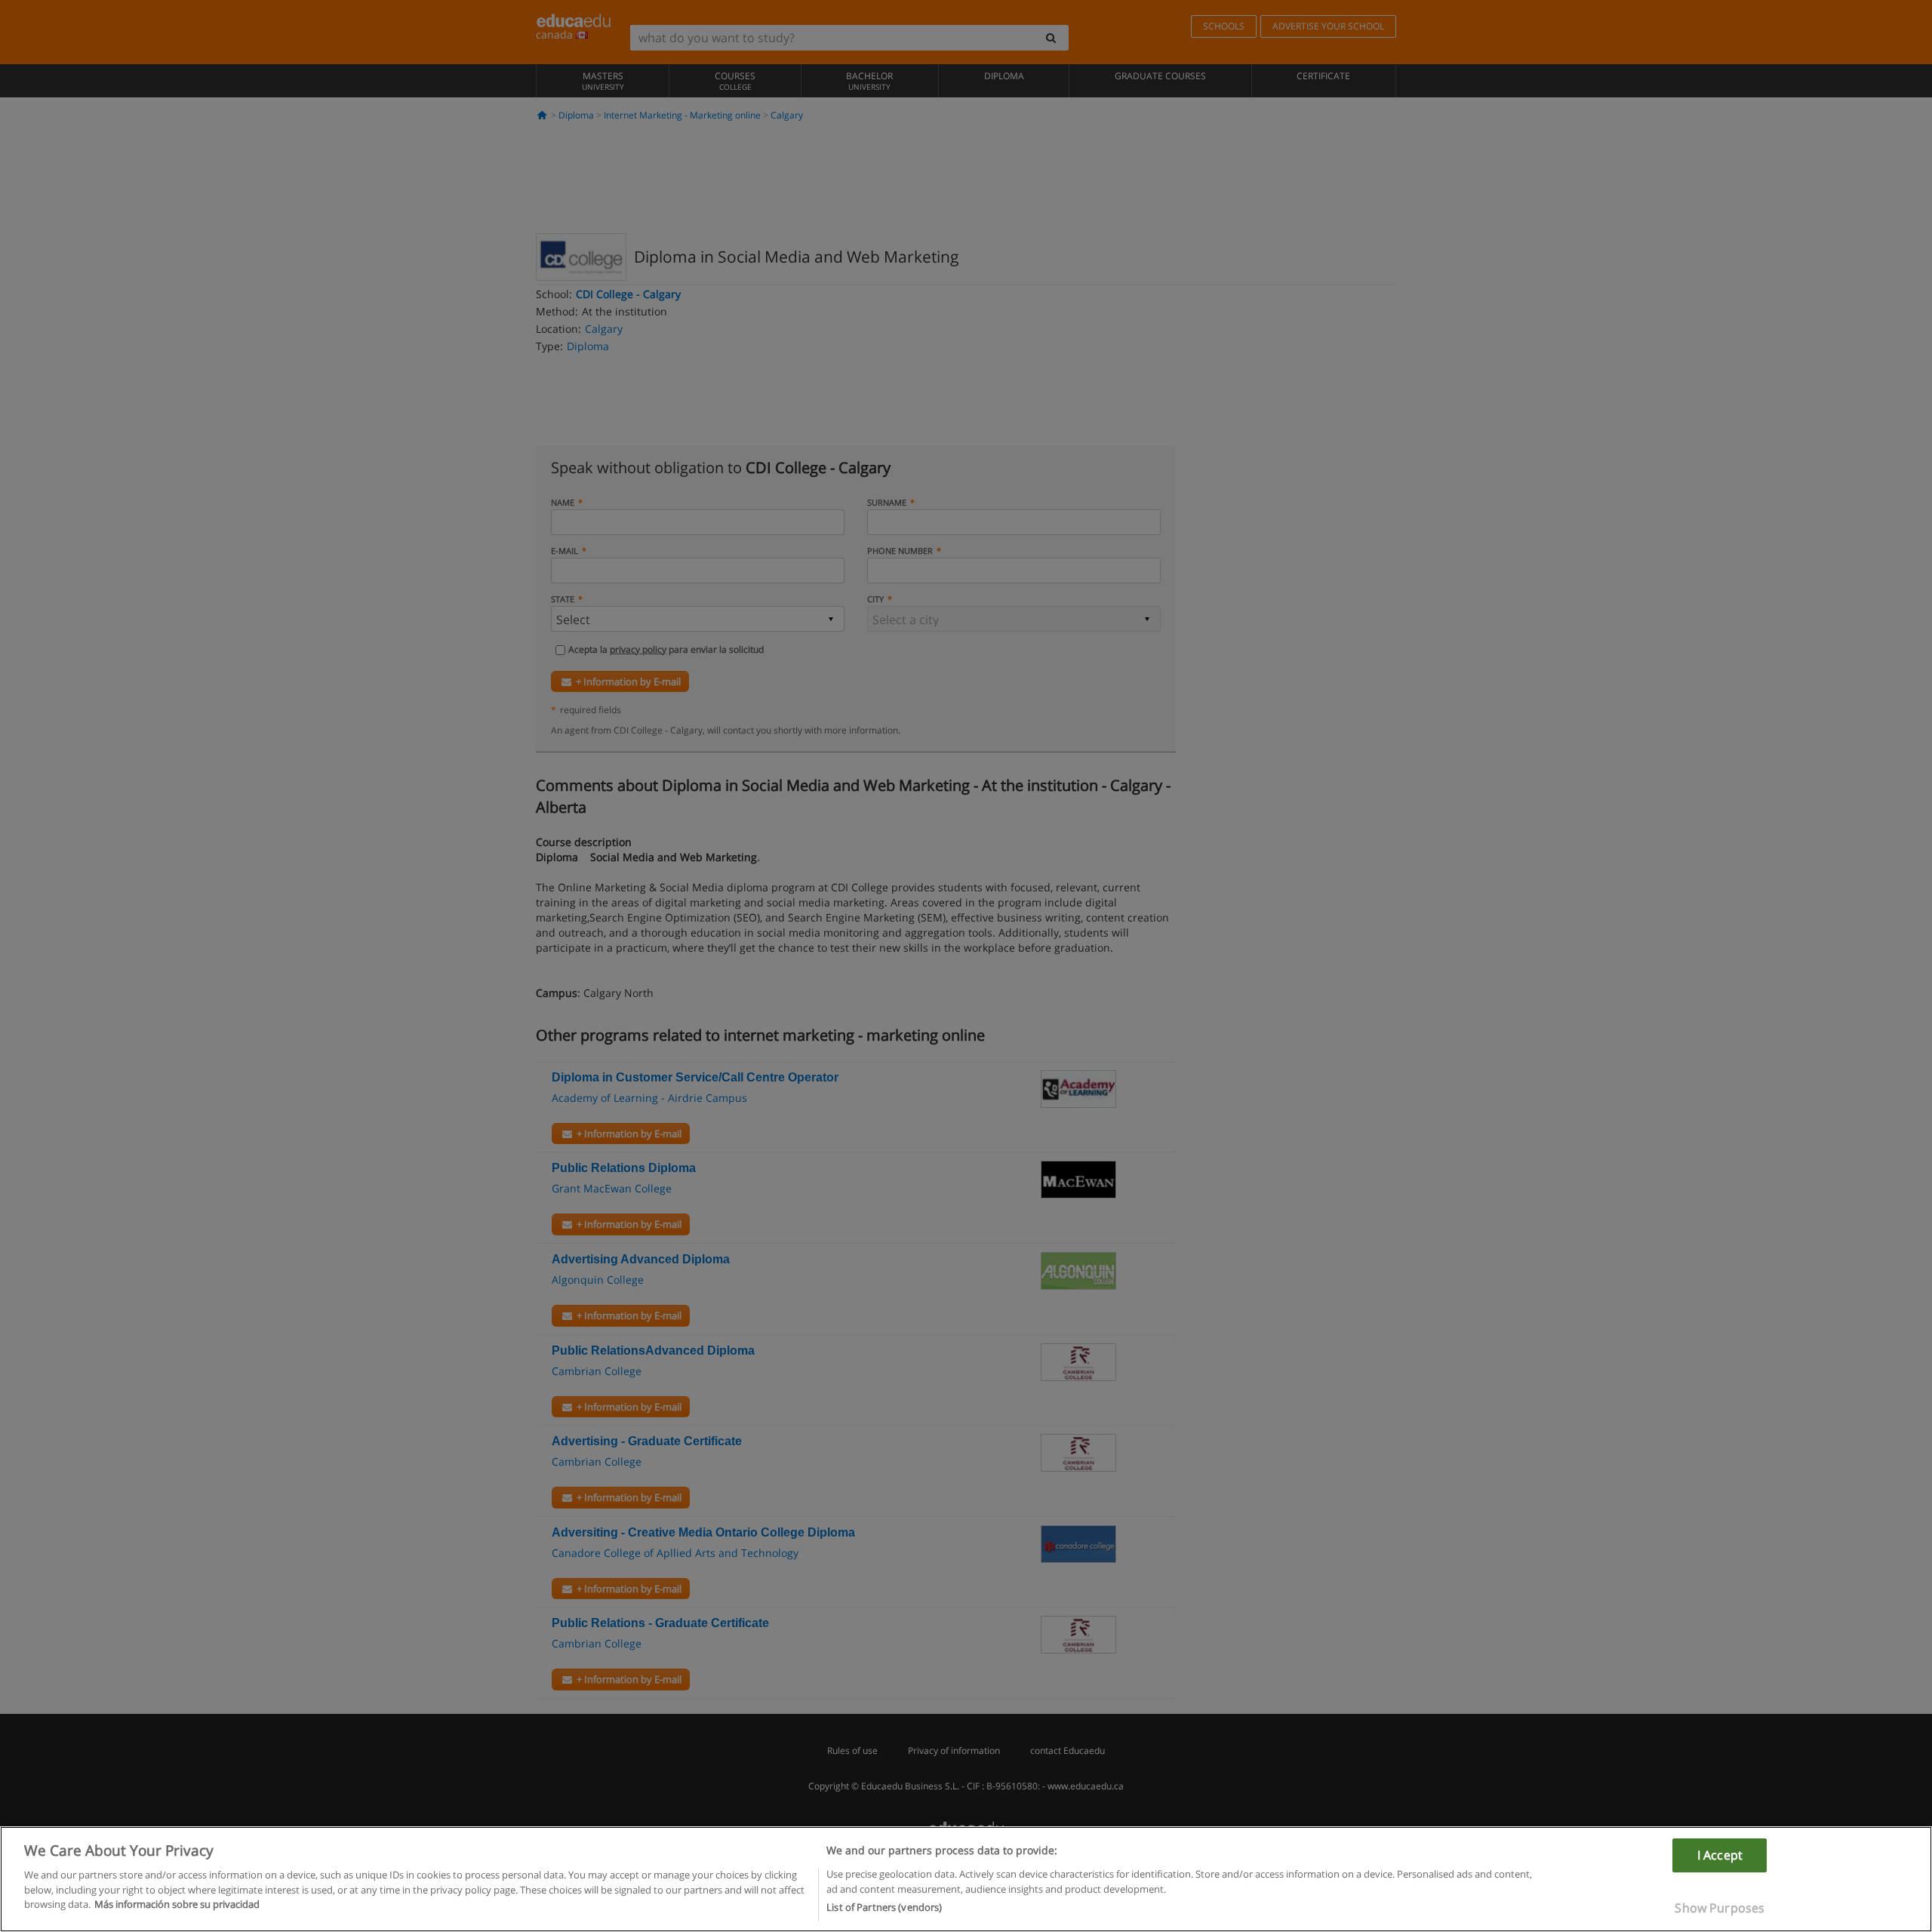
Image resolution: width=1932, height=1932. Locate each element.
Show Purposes (1720, 1908)
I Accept (1720, 1855)
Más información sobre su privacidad (177, 1904)
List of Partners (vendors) (884, 1907)
